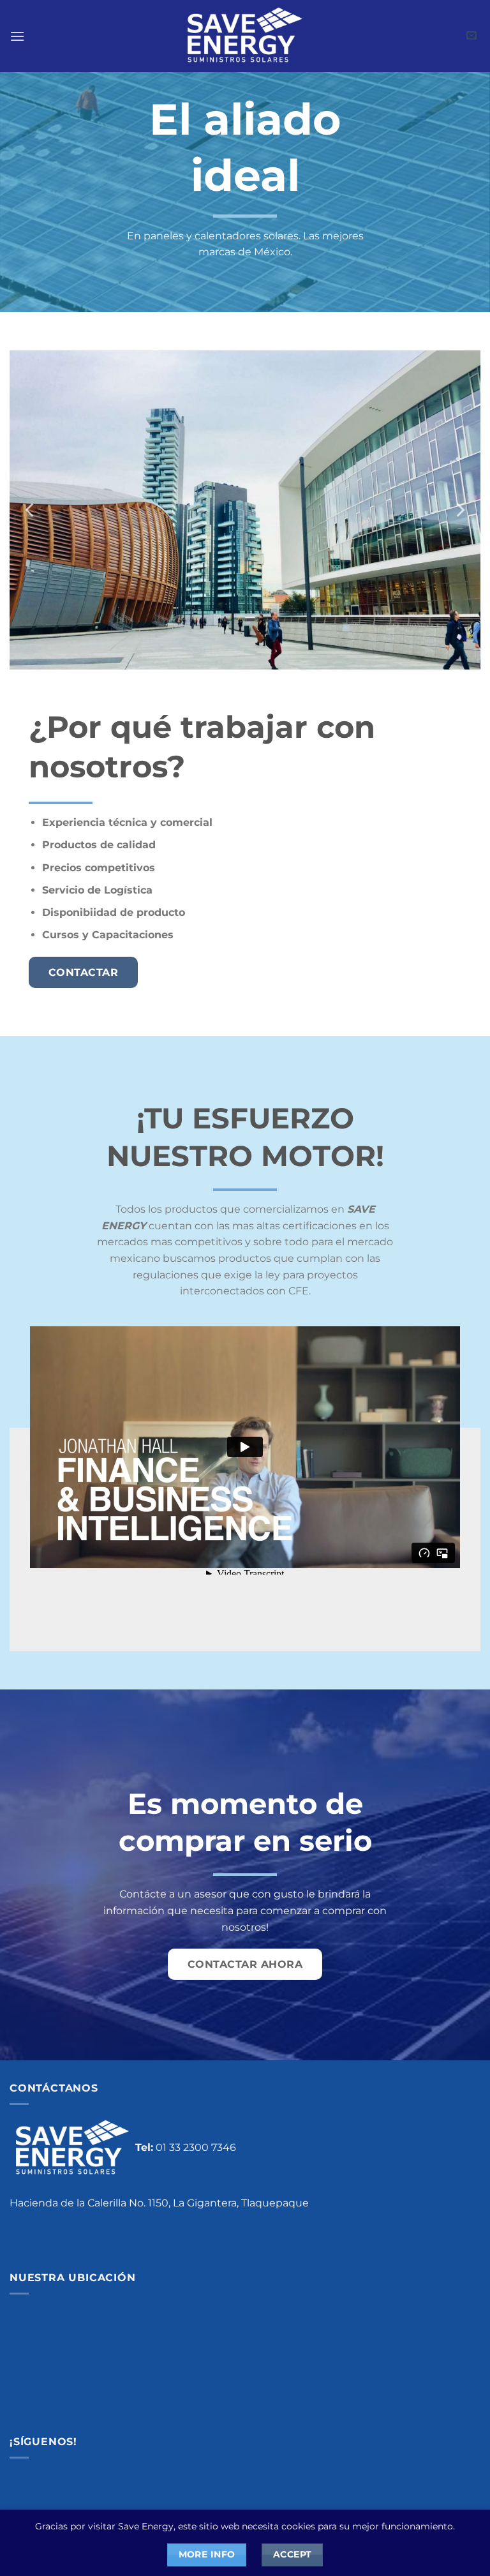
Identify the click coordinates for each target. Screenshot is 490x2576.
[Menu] (17, 36)
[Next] (459, 510)
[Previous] (31, 510)
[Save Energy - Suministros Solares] (245, 36)
